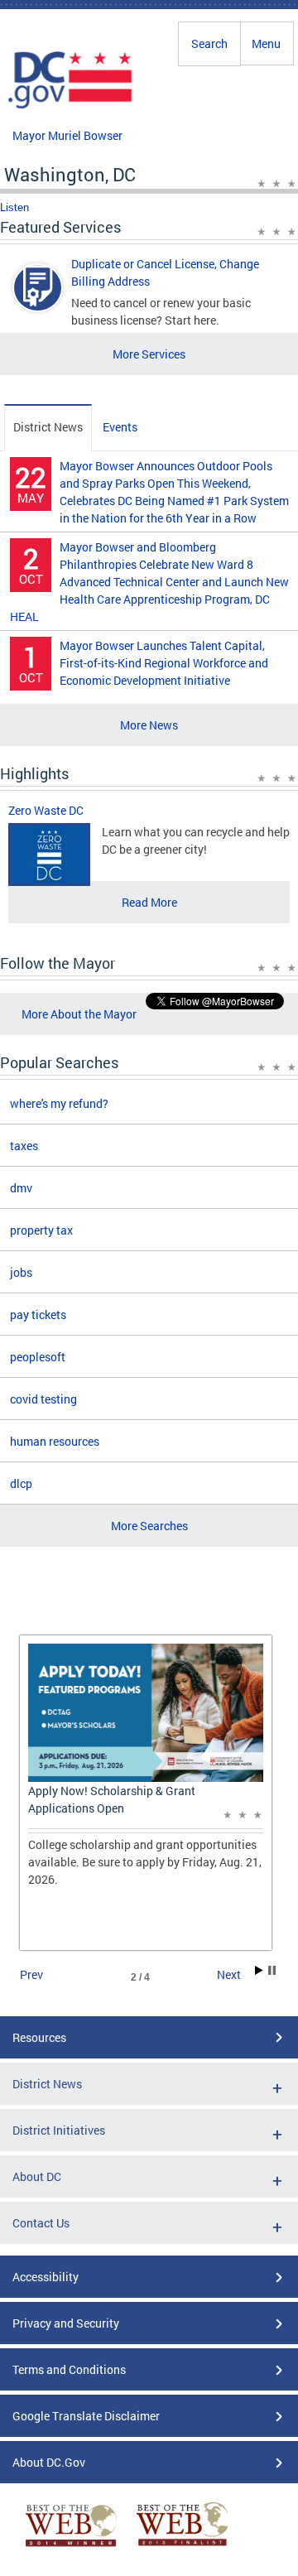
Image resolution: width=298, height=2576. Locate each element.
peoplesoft (38, 1357)
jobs (21, 1272)
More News (149, 725)
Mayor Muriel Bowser (67, 135)
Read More (149, 902)
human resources (55, 1441)
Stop (272, 1970)
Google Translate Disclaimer (86, 2416)
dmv (21, 1188)
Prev (31, 1974)
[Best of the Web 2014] (71, 2547)
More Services (149, 354)
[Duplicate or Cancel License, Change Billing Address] (38, 302)
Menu (266, 43)
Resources (39, 2037)
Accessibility (46, 2277)
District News (48, 427)
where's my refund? (59, 1103)
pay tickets (38, 1314)
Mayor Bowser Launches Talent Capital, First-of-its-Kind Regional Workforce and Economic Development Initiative (164, 663)
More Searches (149, 1526)
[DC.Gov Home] (70, 106)
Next (229, 1974)
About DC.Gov (49, 2462)
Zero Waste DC (46, 810)
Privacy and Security (66, 2323)
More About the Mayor (79, 1014)
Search (209, 43)
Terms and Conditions (69, 2369)
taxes (24, 1146)
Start (259, 1970)
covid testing (43, 1399)
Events (120, 427)
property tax (41, 1230)
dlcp (21, 1483)
